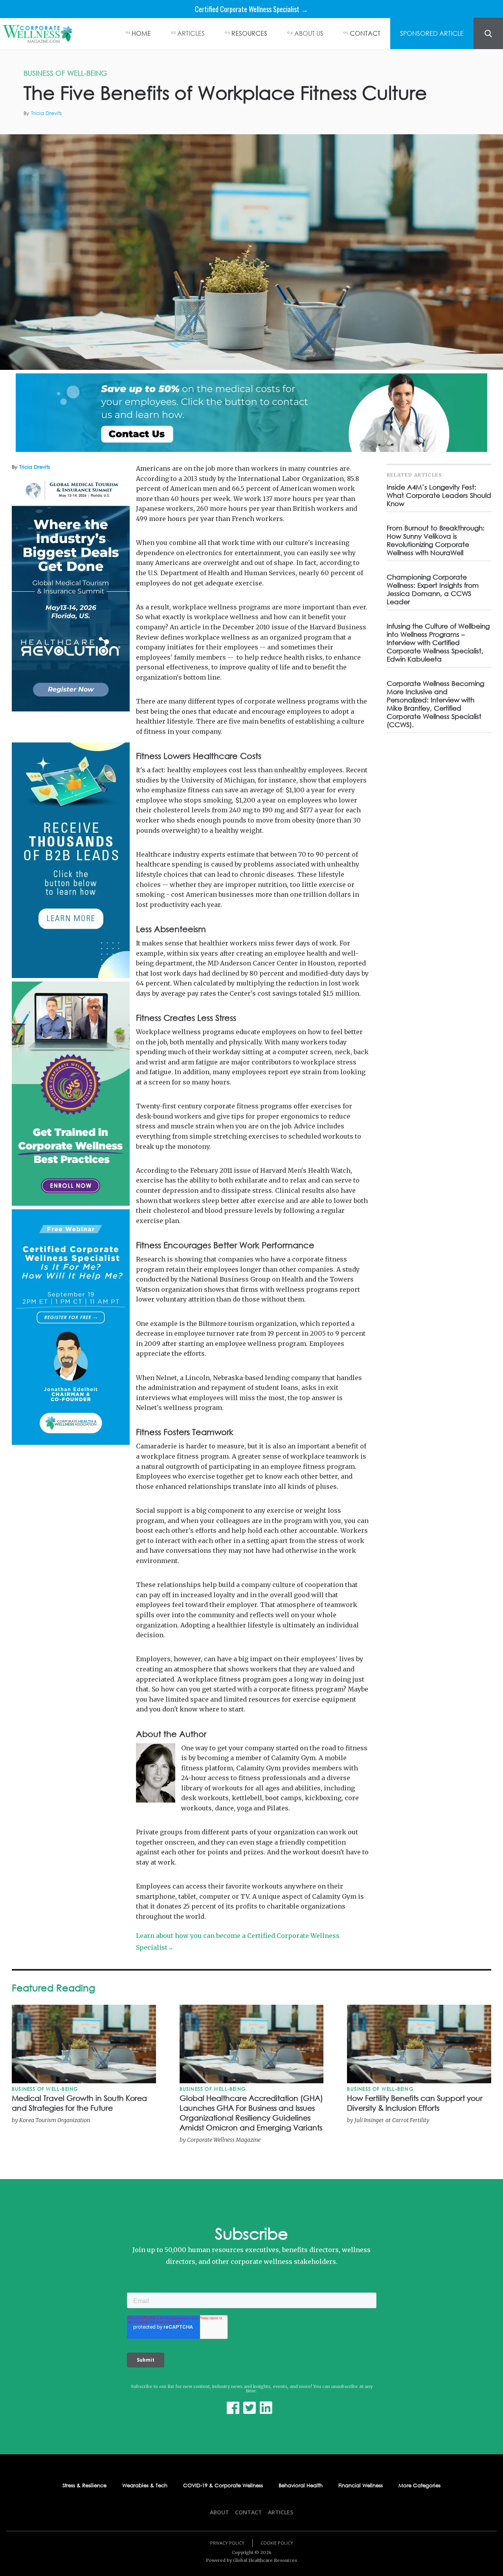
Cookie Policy (277, 2543)
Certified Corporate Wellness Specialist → (251, 9)
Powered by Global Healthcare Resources (251, 2560)
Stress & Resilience (84, 2486)
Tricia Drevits (46, 113)
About (219, 2512)
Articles (281, 2512)
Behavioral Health (301, 2486)
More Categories (419, 2486)
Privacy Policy (227, 2543)
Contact (249, 2512)
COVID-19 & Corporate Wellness (223, 2486)
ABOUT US (309, 33)
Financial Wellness (361, 2486)
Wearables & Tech (145, 2486)
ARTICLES (191, 33)
